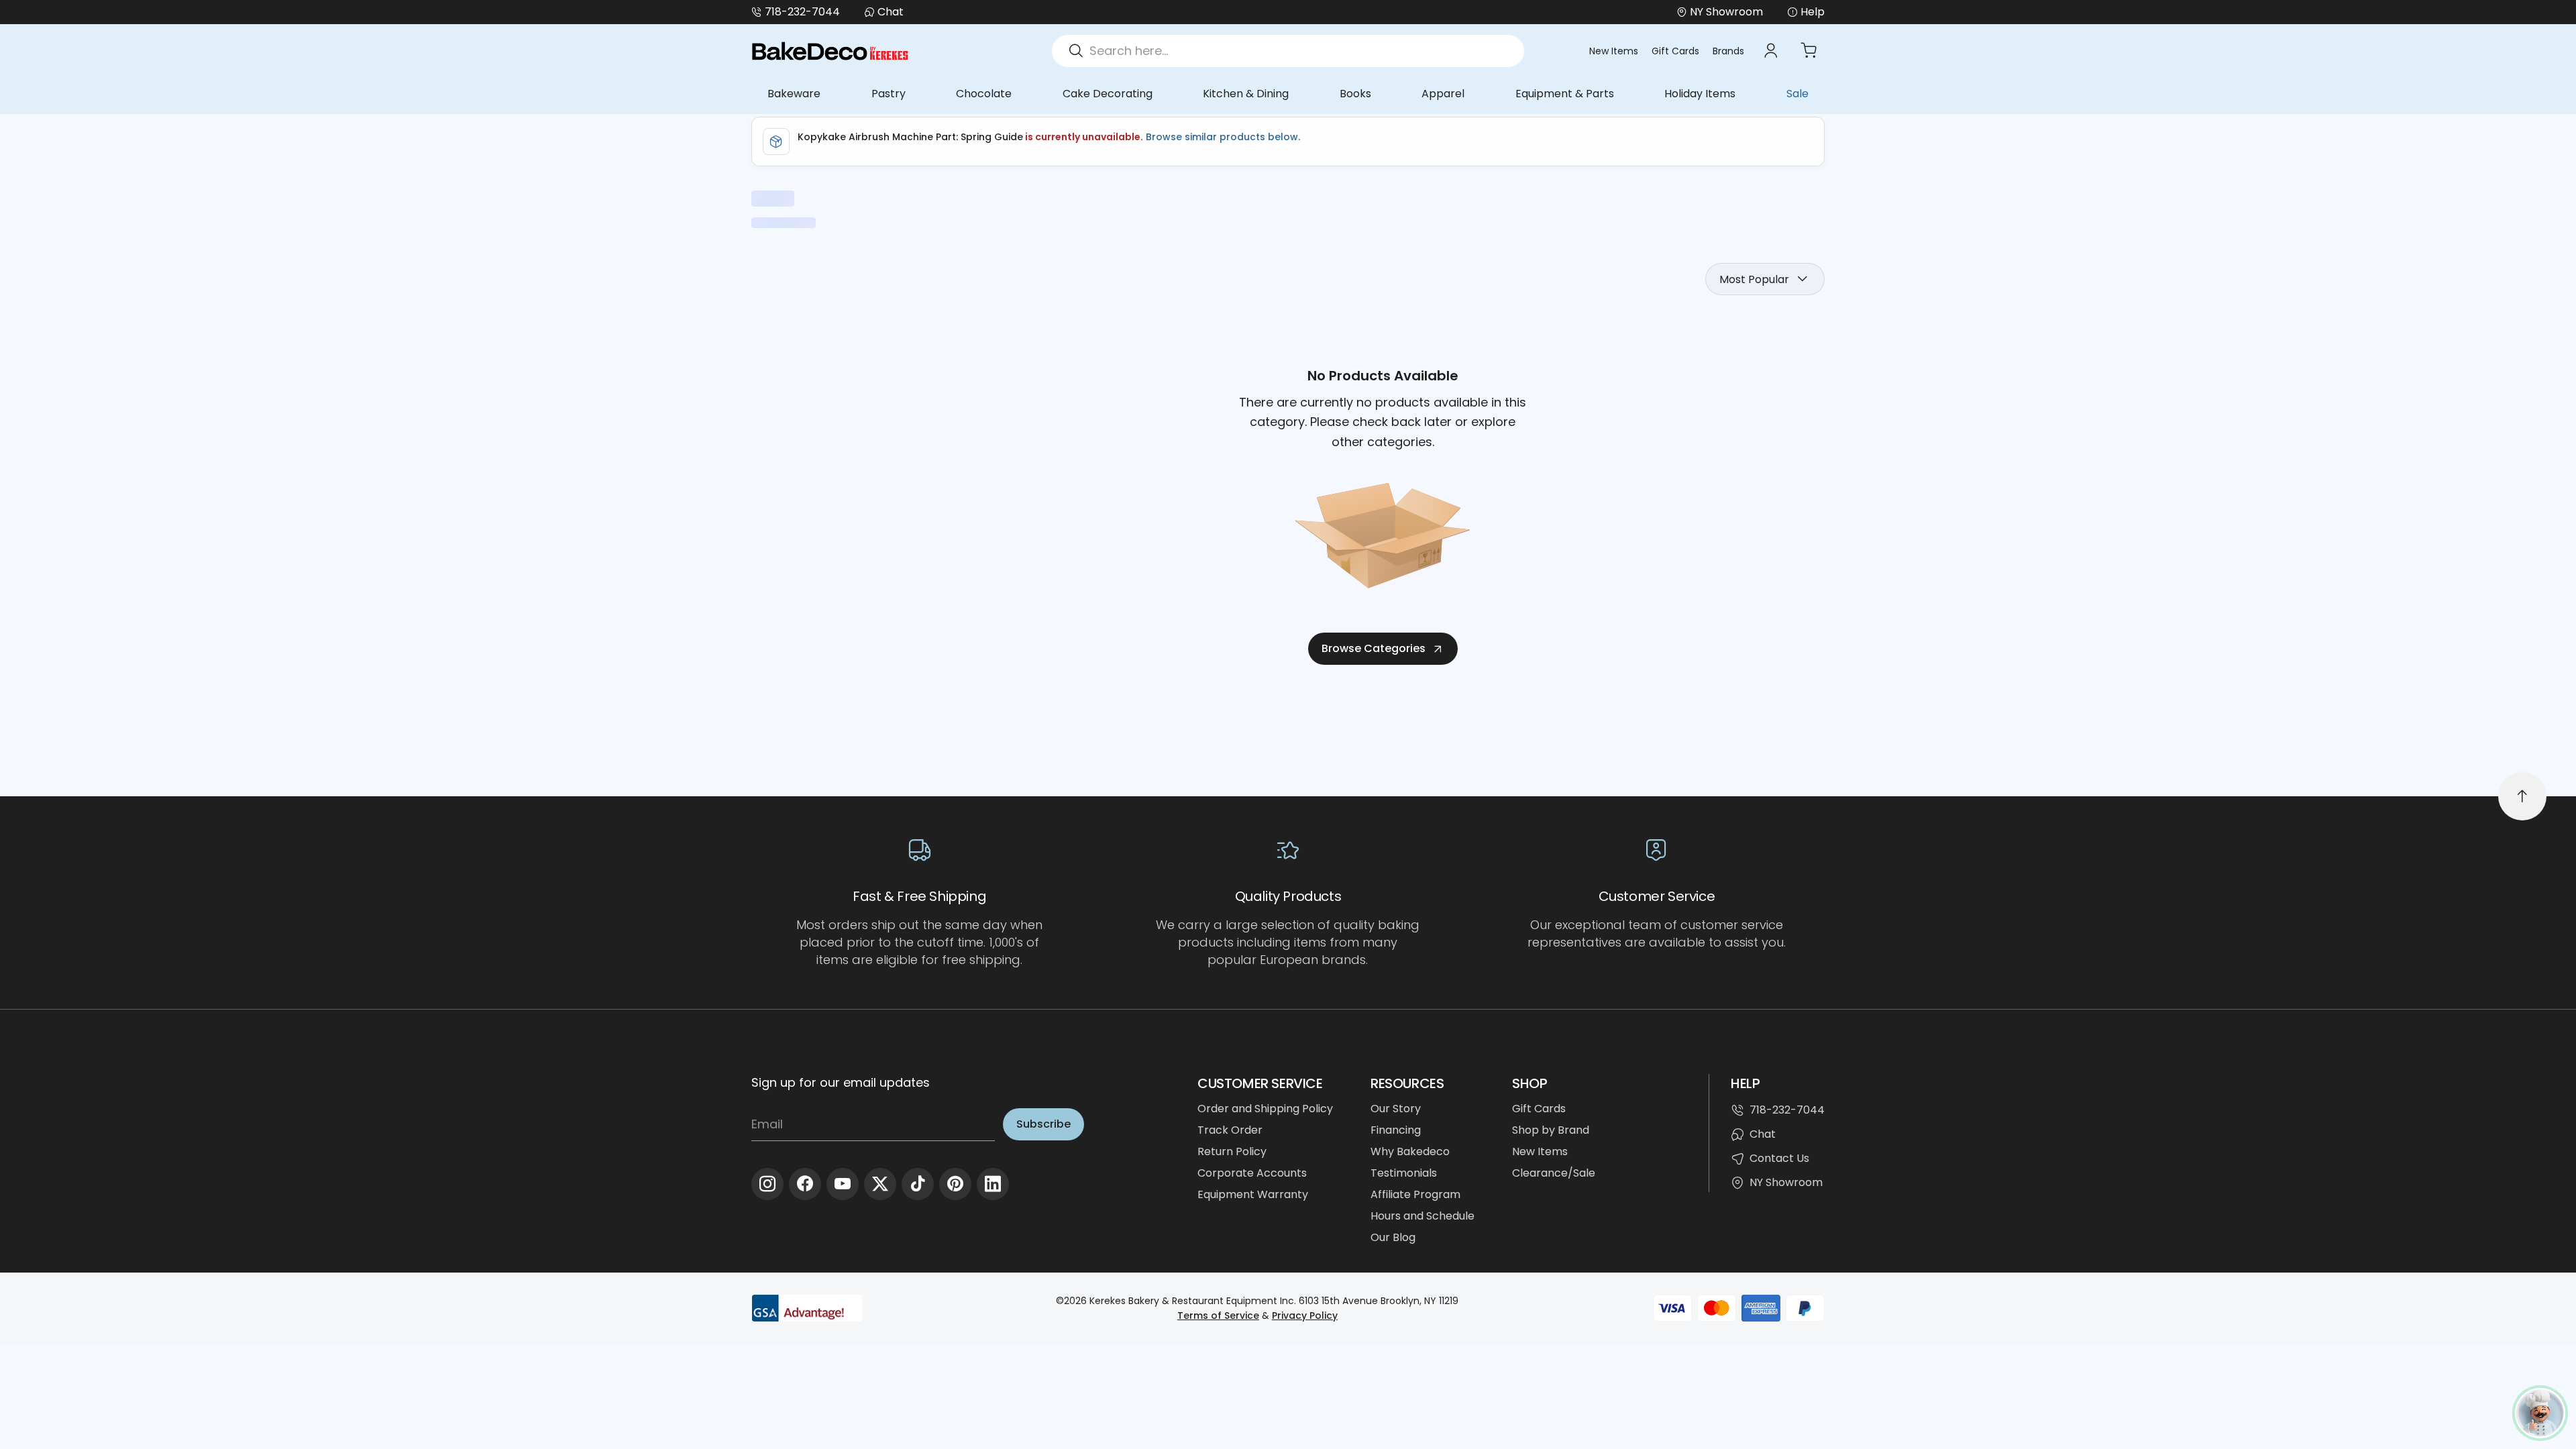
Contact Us (1779, 1158)
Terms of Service (1218, 1316)
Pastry (889, 94)
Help (1813, 12)
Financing (1396, 1130)
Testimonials (1404, 1173)
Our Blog (1393, 1237)
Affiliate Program (1415, 1194)
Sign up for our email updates (841, 1082)
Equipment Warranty (1253, 1194)
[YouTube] (843, 1184)
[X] (880, 1184)
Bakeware (794, 94)
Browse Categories (1374, 648)
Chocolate (984, 94)
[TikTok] (918, 1184)
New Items (1614, 51)
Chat (891, 12)
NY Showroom (1786, 1182)
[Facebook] (805, 1184)
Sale (1797, 94)
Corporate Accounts (1252, 1173)
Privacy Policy (1305, 1316)
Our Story (1396, 1109)
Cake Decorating (1108, 94)
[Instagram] (767, 1184)
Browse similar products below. (1222, 137)
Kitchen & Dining (1246, 94)
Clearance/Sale (1554, 1173)
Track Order (1230, 1130)
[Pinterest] (955, 1184)
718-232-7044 (802, 12)
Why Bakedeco (1410, 1151)
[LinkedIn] (993, 1184)
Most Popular (1754, 279)
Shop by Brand (1551, 1130)
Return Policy (1232, 1151)
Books (1355, 94)
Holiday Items (1700, 94)
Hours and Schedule (1423, 1216)
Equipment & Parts (1565, 94)
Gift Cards (1675, 51)
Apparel (1443, 94)
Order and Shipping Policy (1265, 1109)
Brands (1728, 51)
